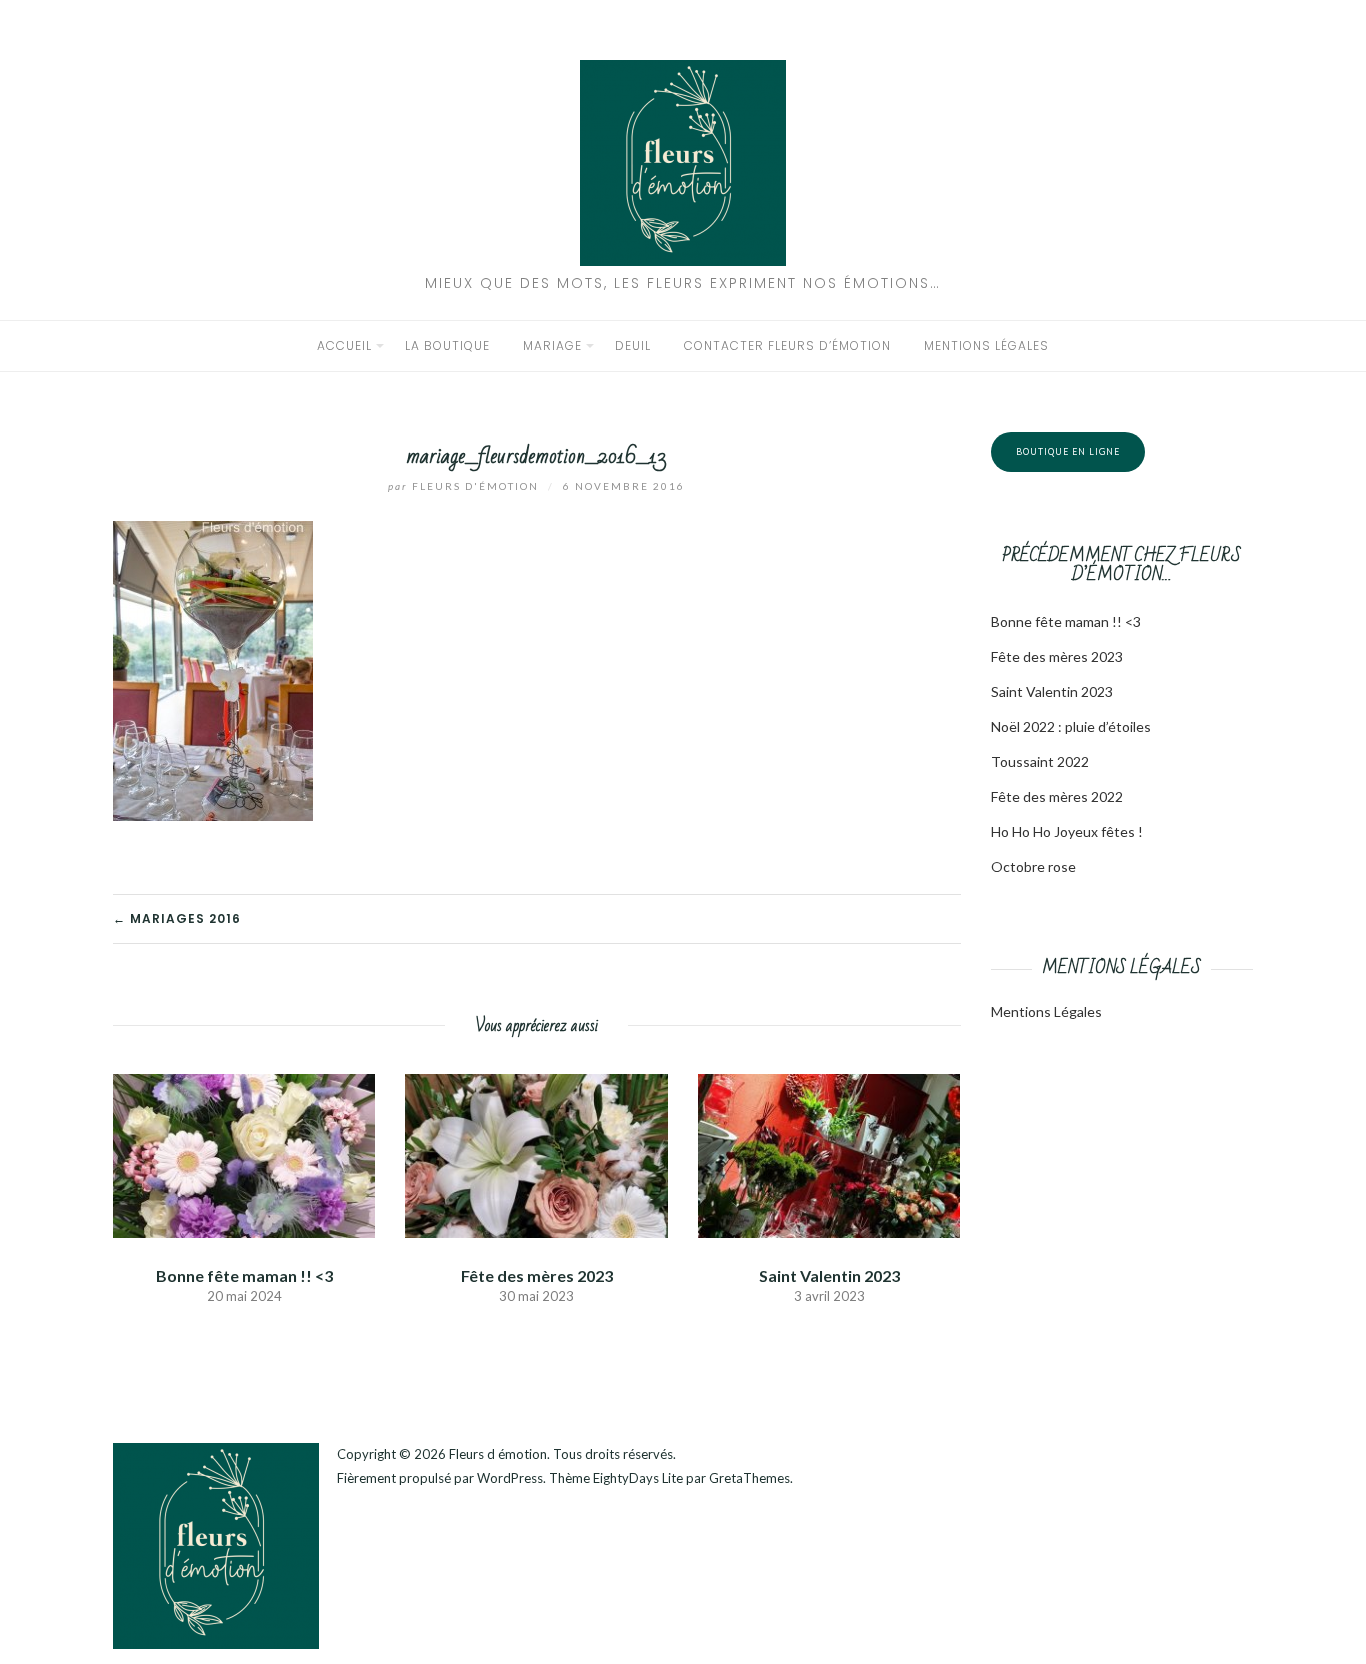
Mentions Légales (1046, 1011)
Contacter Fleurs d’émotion (787, 345)
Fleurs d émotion (498, 1454)
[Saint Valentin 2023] (829, 1153)
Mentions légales (986, 345)
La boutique (447, 345)
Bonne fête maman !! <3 (244, 1275)
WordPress (510, 1478)
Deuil (633, 345)
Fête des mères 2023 (537, 1275)
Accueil (344, 345)
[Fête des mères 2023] (536, 1153)
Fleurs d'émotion (465, 486)
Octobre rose (1033, 866)
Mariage (552, 345)
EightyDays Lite (638, 1478)
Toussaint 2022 (1040, 761)
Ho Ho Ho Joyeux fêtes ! (1067, 831)
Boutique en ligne (1068, 451)
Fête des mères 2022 (1057, 796)
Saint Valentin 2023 (829, 1275)
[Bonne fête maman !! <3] (244, 1153)
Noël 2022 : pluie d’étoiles (1071, 726)
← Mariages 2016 (177, 918)
